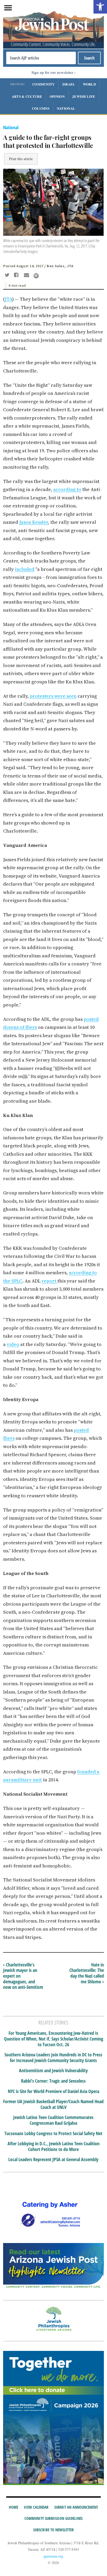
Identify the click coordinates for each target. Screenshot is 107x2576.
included (25, 569)
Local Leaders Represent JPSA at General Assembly (53, 2160)
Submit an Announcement (76, 2507)
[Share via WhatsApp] (36, 276)
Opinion (57, 96)
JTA (8, 299)
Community (44, 84)
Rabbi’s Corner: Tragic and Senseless (53, 2081)
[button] (100, 7)
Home (14, 2507)
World (89, 84)
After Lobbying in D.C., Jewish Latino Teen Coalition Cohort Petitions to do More (53, 2146)
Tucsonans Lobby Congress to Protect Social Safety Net (53, 2134)
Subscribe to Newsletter (53, 2530)
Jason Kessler (34, 522)
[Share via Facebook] (17, 276)
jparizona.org (53, 2556)
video (13, 1344)
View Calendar (36, 2507)
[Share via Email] (27, 276)
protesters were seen (53, 696)
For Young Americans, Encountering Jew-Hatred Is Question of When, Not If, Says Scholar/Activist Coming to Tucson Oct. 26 (53, 2039)
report (49, 1281)
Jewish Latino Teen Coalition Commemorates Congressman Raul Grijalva (53, 2120)
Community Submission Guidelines (53, 2518)
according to (67, 489)
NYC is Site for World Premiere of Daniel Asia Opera (53, 2091)
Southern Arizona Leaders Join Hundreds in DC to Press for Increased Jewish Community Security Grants (53, 2058)
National (66, 108)
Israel (69, 84)
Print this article (21, 159)
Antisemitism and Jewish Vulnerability (53, 2071)
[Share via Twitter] (8, 276)
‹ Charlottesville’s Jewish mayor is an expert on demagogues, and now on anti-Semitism (23, 1976)
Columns (41, 108)
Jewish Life (84, 96)
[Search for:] (41, 58)
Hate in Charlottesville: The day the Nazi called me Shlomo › (87, 1973)
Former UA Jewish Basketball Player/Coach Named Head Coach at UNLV (53, 2104)
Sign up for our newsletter (52, 72)
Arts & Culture (27, 96)
